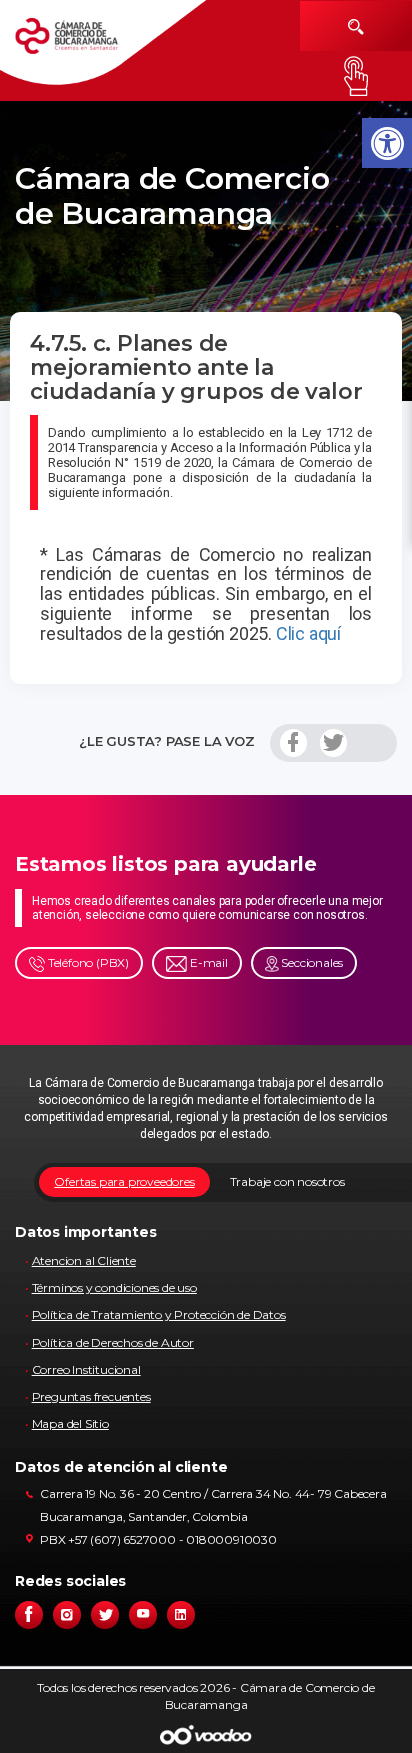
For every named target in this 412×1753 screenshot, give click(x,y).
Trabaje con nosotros (287, 1181)
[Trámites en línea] (356, 76)
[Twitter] (333, 743)
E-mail (207, 962)
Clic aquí (308, 633)
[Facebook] (293, 743)
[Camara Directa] (82, 43)
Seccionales (311, 962)
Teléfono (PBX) (87, 962)
